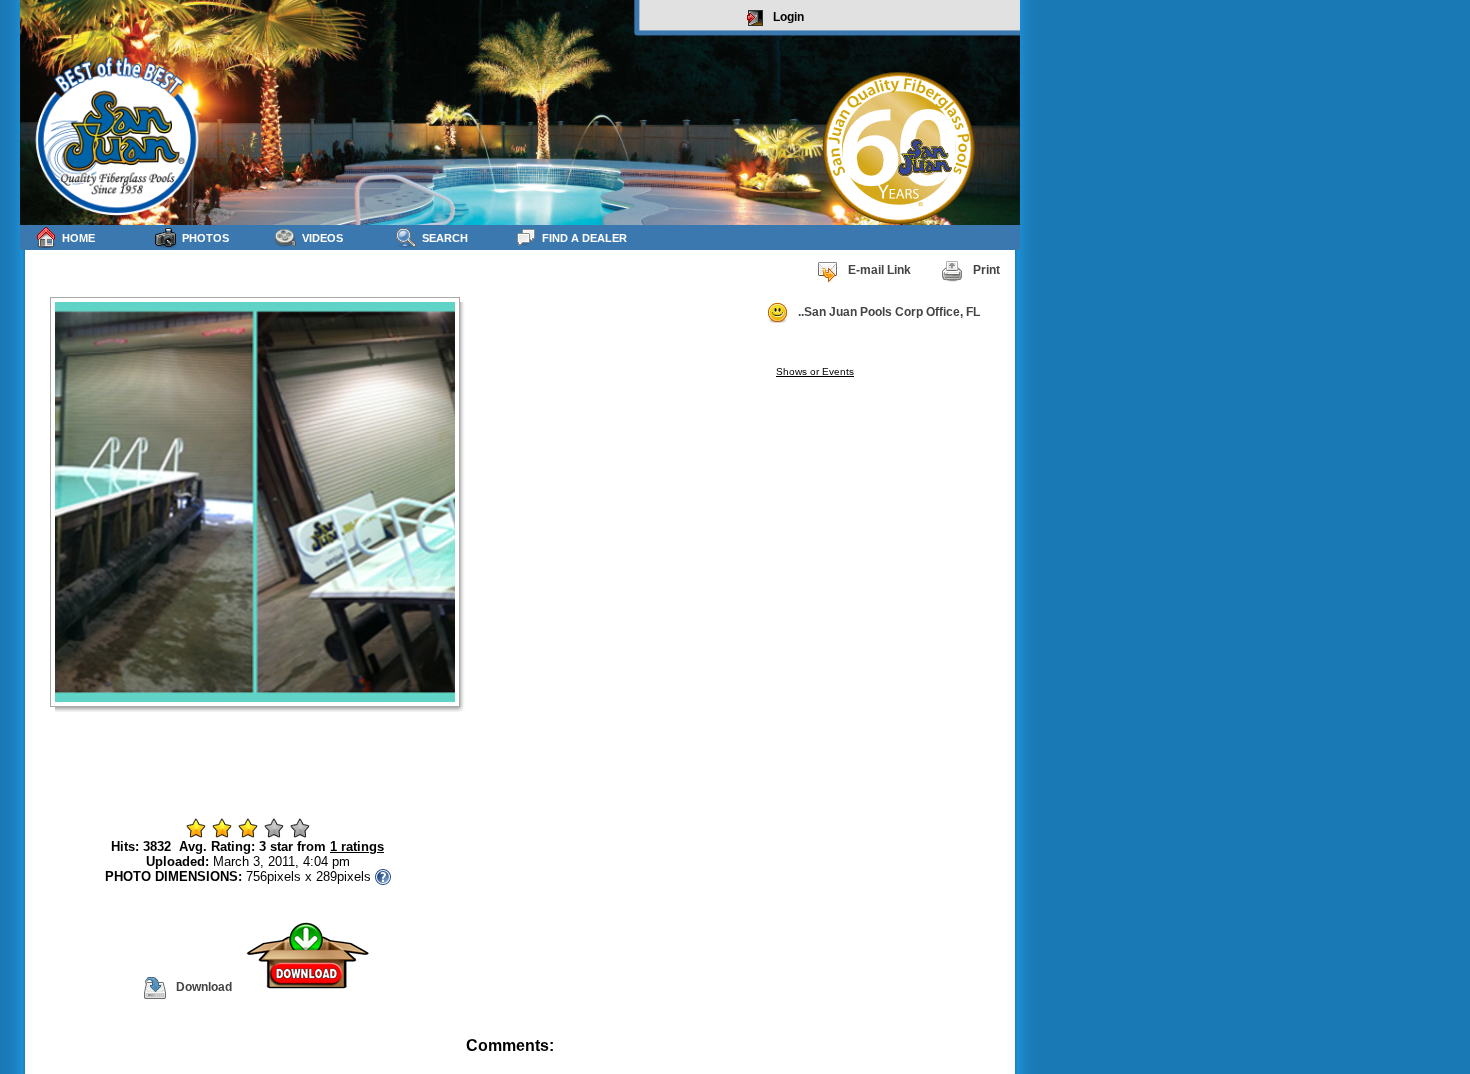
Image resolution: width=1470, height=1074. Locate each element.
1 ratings (357, 846)
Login (788, 17)
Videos (322, 238)
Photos (205, 238)
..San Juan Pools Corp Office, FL (889, 312)
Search (445, 238)
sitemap (996, 1059)
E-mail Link (879, 270)
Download (204, 987)
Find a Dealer (584, 238)
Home (78, 238)
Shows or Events (815, 371)
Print (986, 270)
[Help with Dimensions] (383, 876)
